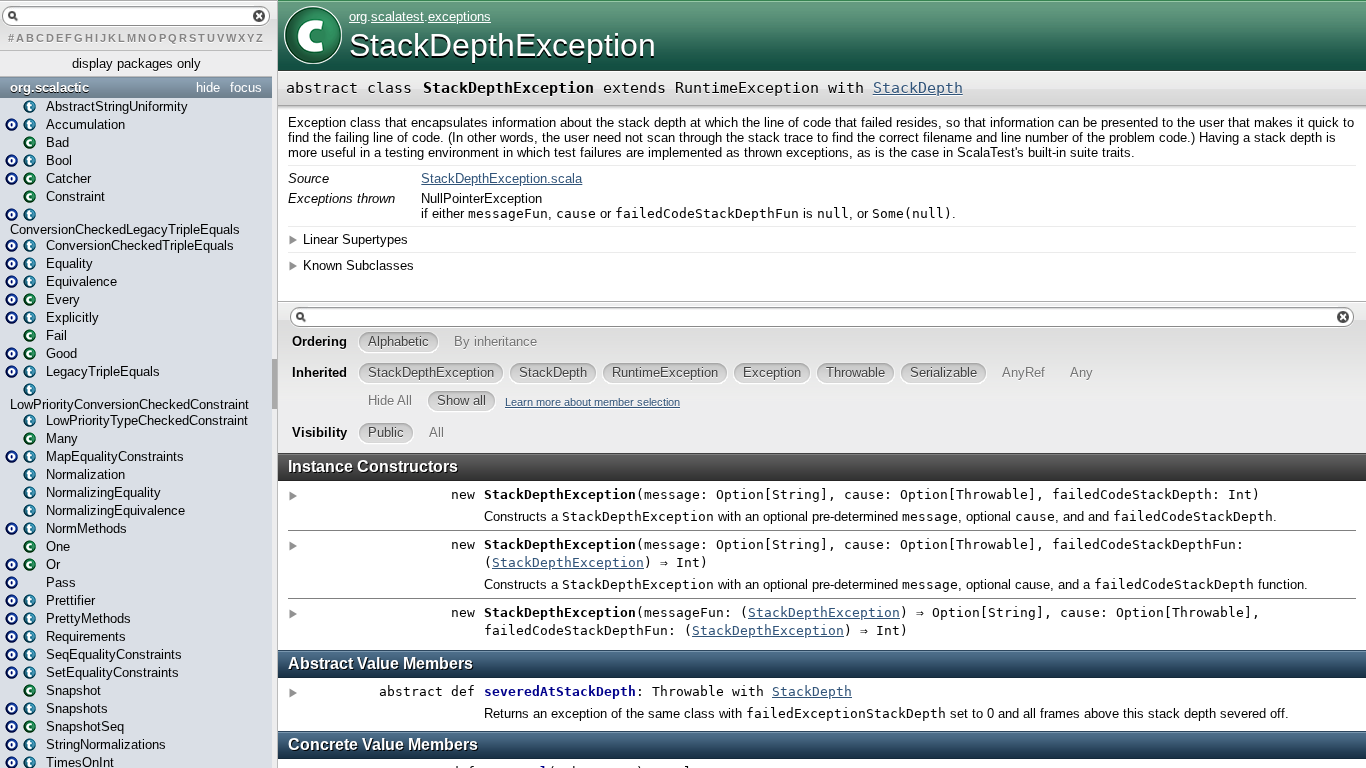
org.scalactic (49, 87)
